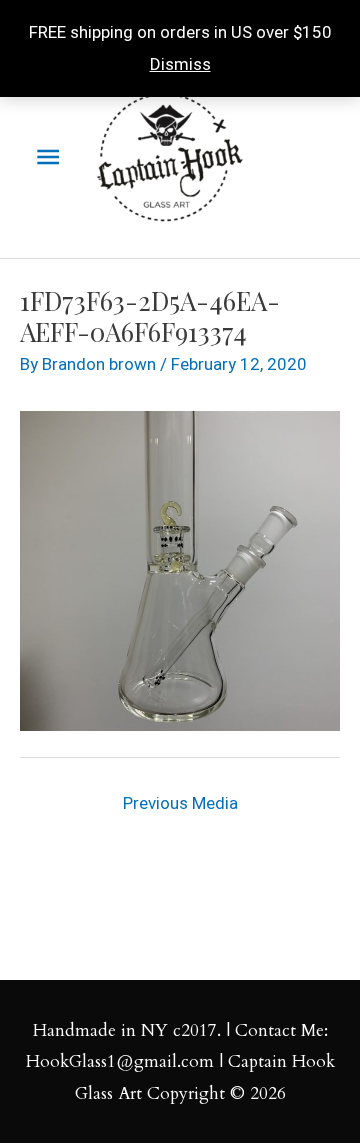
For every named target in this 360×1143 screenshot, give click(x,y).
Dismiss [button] (180, 64)
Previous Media (180, 803)
